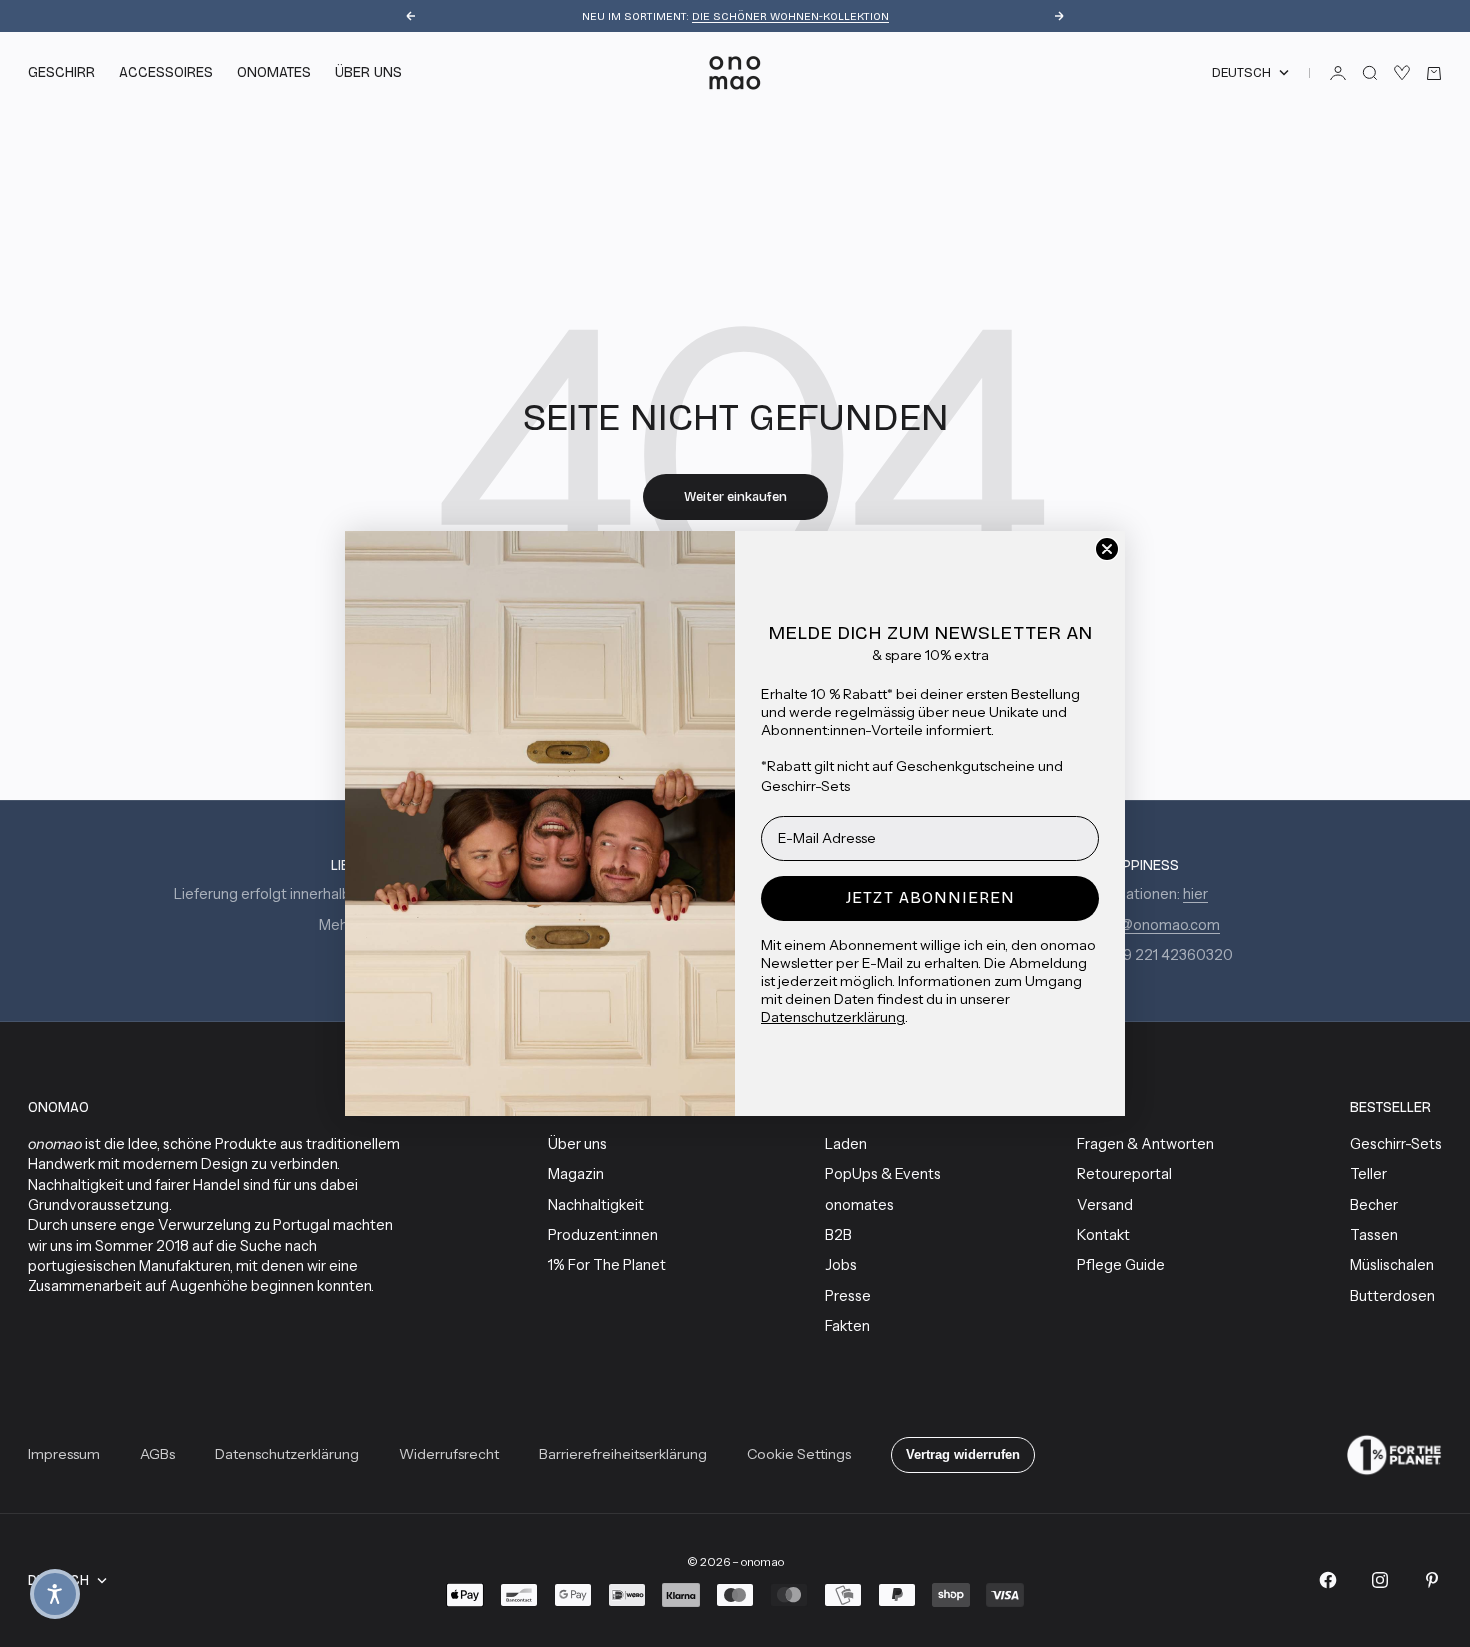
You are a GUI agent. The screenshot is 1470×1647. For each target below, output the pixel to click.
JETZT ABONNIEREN (930, 897)
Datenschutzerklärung (833, 1017)
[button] (55, 1594)
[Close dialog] (1107, 549)
